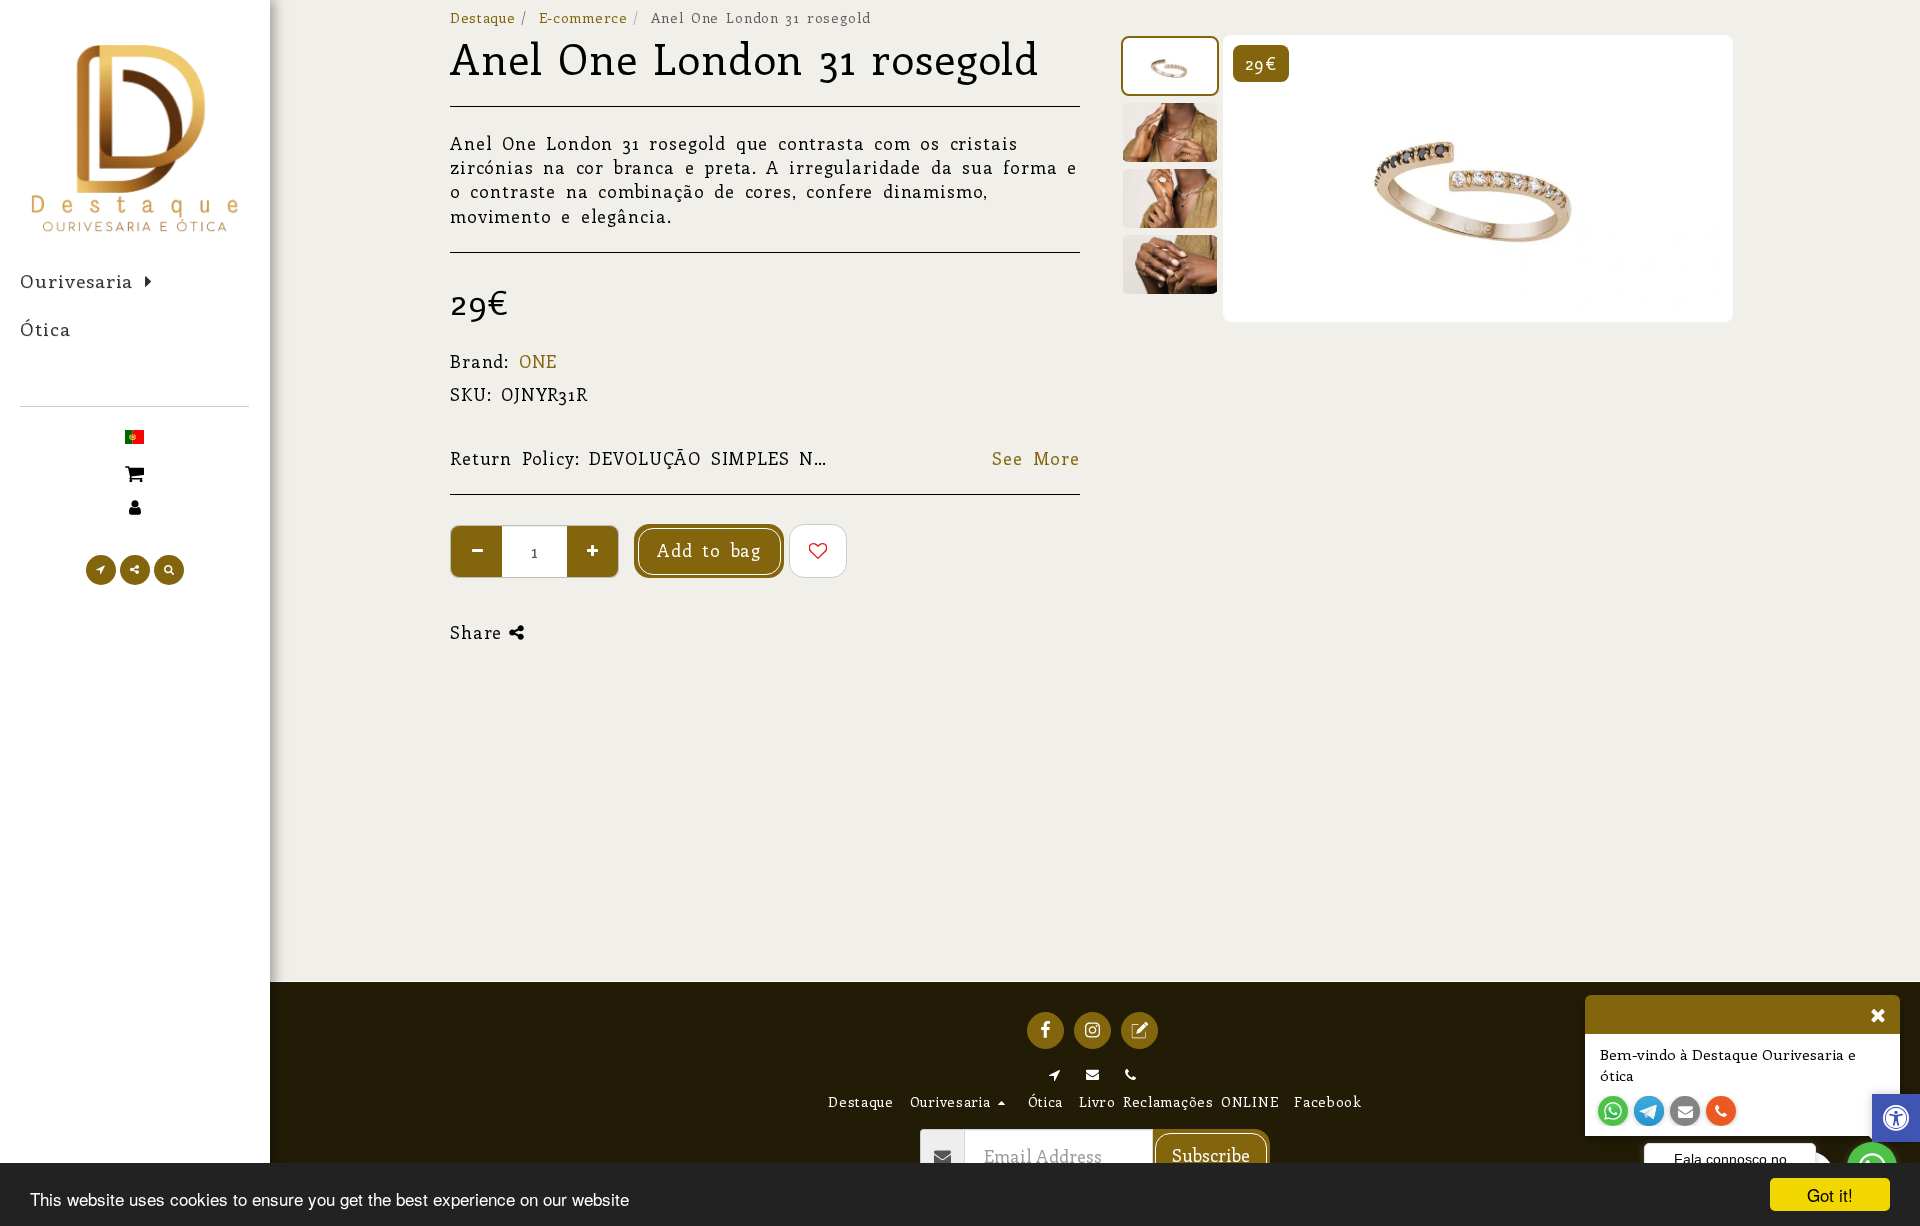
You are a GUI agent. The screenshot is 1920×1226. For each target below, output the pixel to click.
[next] (1701, 179)
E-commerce (583, 17)
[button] (134, 471)
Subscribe (1211, 1155)
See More (1036, 458)
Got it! (1830, 1194)
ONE (538, 361)
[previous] (1255, 179)
